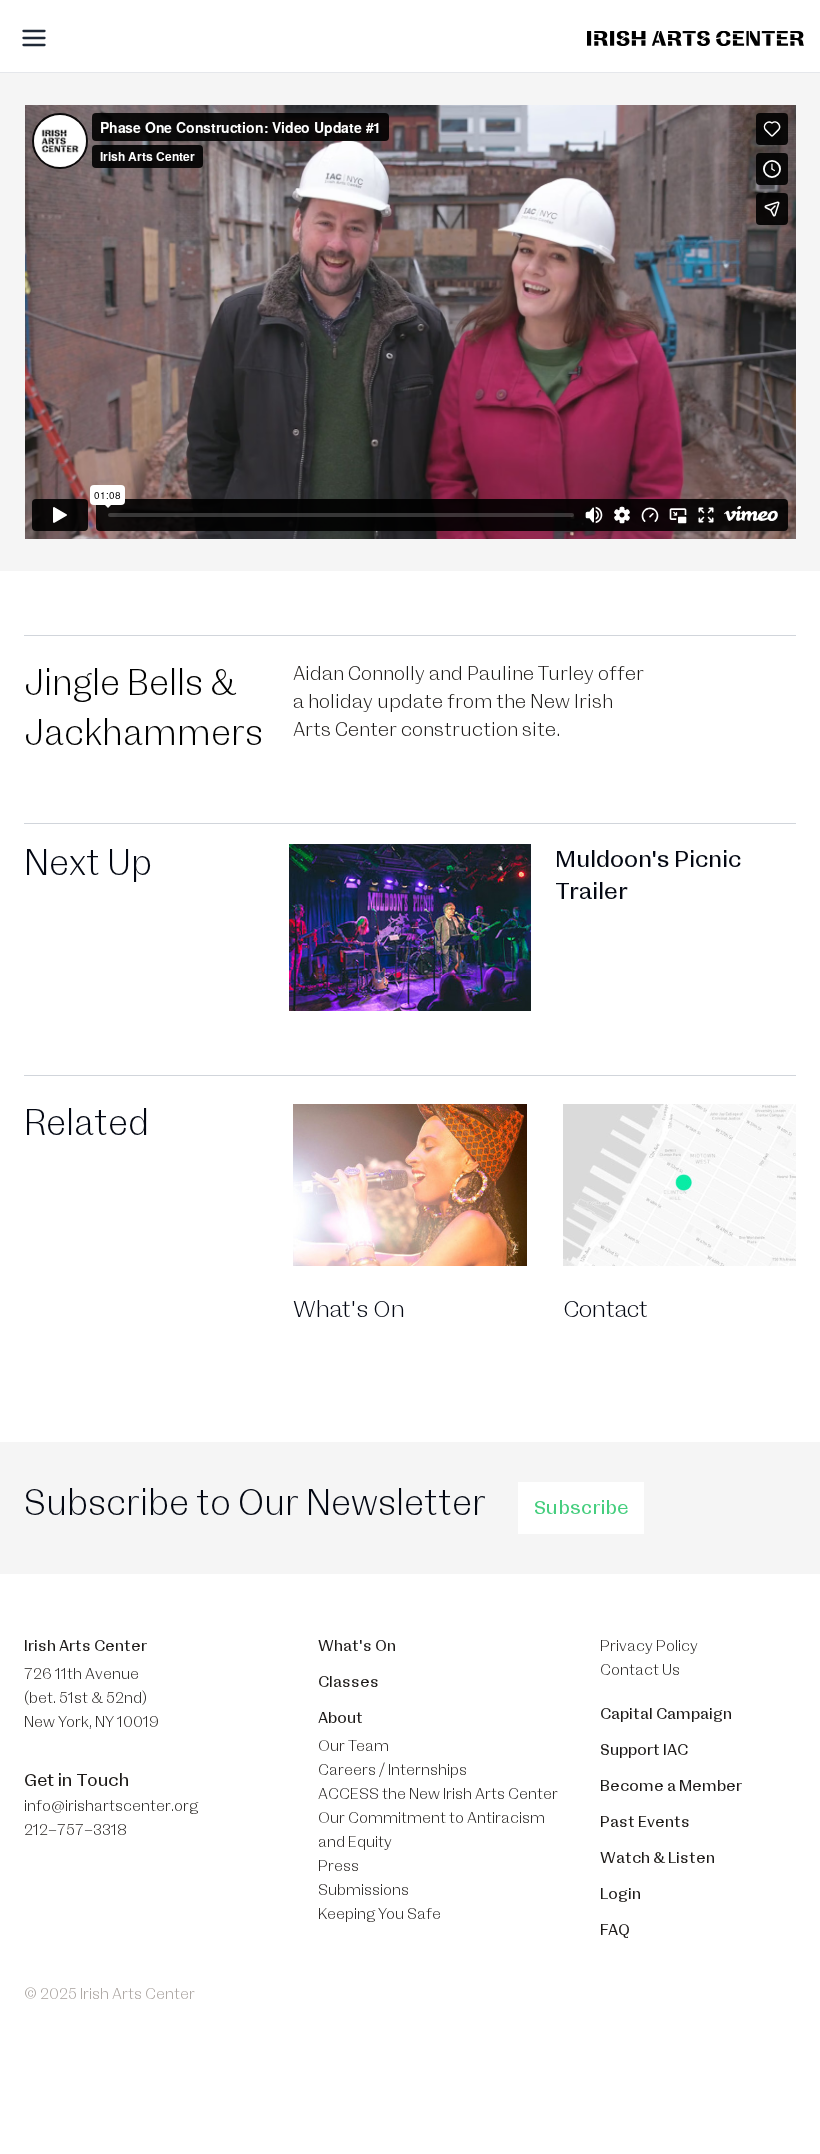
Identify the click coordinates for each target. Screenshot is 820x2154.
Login (620, 1894)
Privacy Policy (649, 1646)
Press (338, 1866)
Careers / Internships (392, 1770)
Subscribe (581, 1508)
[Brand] (695, 38)
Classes (348, 1682)
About (340, 1718)
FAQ (615, 1930)
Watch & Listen (657, 1858)
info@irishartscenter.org (111, 1806)
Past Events (645, 1822)
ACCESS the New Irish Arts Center (438, 1794)
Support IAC (644, 1750)
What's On (357, 1646)
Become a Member (671, 1786)
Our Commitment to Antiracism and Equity (431, 1830)
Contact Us (640, 1670)
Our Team (353, 1746)
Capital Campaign (666, 1714)
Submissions (363, 1890)
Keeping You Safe (379, 1914)
